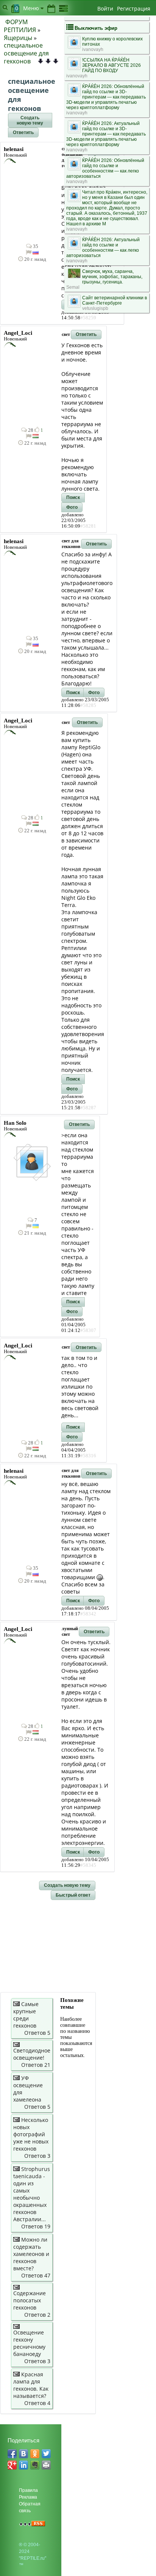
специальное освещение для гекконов (26, 53)
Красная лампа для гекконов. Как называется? (31, 2385)
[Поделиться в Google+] (12, 2465)
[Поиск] (5, 7)
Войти (105, 8)
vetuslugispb (95, 308)
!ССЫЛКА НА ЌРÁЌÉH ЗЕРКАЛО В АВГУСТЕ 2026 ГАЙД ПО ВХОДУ (112, 65)
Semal (73, 287)
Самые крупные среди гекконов (26, 2015)
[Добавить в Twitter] (46, 2454)
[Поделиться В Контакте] (23, 2454)
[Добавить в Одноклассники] (35, 2454)
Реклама (28, 2497)
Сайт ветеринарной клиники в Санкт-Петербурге (115, 300)
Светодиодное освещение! (32, 2054)
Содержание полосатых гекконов (30, 2300)
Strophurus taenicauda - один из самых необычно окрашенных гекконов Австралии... (32, 2194)
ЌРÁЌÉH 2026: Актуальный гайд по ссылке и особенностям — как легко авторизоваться (103, 248)
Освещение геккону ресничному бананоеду (29, 2343)
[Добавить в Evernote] (35, 2465)
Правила (28, 2490)
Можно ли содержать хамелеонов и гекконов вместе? (31, 2254)
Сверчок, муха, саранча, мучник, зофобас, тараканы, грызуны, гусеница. (112, 277)
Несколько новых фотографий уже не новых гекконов (31, 2134)
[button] (30, 120)
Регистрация (134, 8)
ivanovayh (93, 49)
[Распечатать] (46, 2465)
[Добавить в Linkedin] (23, 2465)
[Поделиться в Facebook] (12, 2454)
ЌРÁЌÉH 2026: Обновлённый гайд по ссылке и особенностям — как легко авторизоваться (105, 168)
